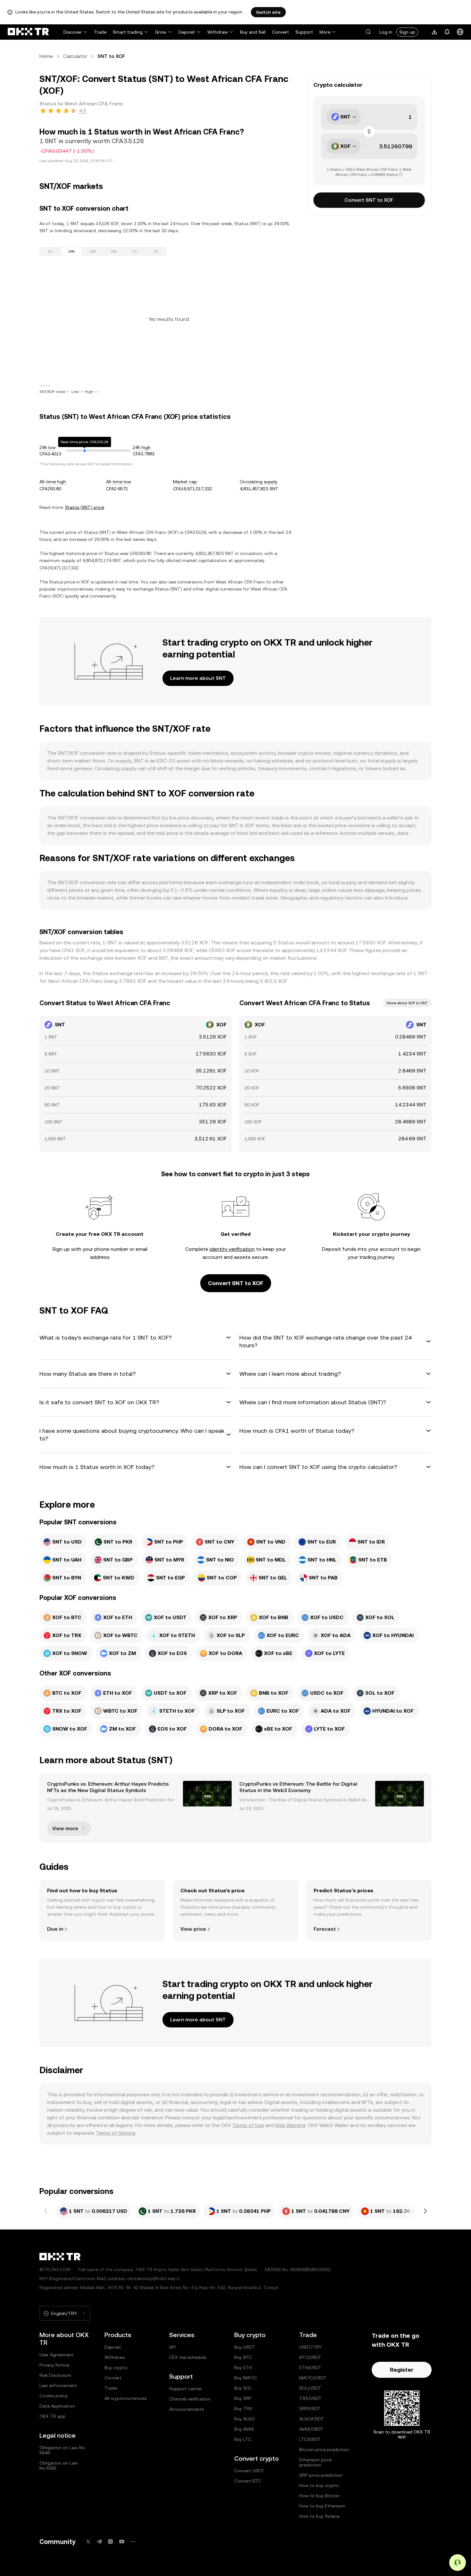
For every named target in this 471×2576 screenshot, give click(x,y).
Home (46, 56)
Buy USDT (245, 2347)
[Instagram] (111, 2542)
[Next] (425, 2211)
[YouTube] (122, 2542)
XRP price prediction (321, 2475)
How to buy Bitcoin (319, 2496)
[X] (88, 2542)
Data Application (57, 2406)
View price (193, 1929)
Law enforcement (58, 2385)
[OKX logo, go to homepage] (28, 32)
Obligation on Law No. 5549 (63, 2450)
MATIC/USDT (313, 2378)
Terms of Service (116, 2133)
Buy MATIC (246, 2378)
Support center (186, 2389)
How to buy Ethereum (322, 2506)
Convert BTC (248, 2481)
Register (402, 2370)
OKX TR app (53, 2416)
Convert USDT (249, 2471)
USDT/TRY (310, 2347)
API (172, 2347)
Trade (100, 32)
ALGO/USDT (312, 2419)
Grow (161, 32)
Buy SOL (243, 2388)
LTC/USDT (310, 2439)
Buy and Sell (253, 32)
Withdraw (218, 32)
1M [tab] (114, 251)
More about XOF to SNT (407, 1003)
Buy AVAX (244, 2429)
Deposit (187, 32)
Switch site (268, 12)
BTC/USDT (310, 2357)
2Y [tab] (156, 251)
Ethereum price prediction (315, 2462)
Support (304, 32)
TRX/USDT (310, 2398)
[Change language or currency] (460, 32)
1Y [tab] (135, 251)
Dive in (55, 1929)
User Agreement (57, 2355)
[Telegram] (99, 2542)
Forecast (325, 1929)
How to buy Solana (319, 2516)
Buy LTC (243, 2439)
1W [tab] (93, 251)
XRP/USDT (310, 2409)
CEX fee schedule (188, 2357)
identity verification (232, 1249)
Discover (73, 32)
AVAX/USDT (311, 2429)
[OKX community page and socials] (133, 2542)
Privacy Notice (54, 2365)
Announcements (186, 2409)
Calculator (75, 56)
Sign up (407, 32)
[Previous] (46, 2211)
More (325, 32)
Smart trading (128, 32)
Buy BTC (243, 2357)
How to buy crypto (319, 2485)
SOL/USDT (310, 2388)
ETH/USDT (310, 2368)
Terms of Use (248, 2125)
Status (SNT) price (85, 507)
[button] (368, 32)
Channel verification (190, 2399)
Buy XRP (243, 2398)
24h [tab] (72, 251)
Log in (386, 32)
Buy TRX (243, 2409)
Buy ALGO (245, 2419)
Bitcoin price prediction (324, 2450)
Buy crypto (116, 2368)
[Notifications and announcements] (447, 32)
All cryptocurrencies (125, 2398)
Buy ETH (243, 2368)
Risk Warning (290, 2125)
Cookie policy (54, 2396)
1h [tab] (50, 251)
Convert (281, 32)
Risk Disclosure (55, 2375)
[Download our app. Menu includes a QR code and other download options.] (434, 32)
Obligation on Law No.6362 (59, 2466)
